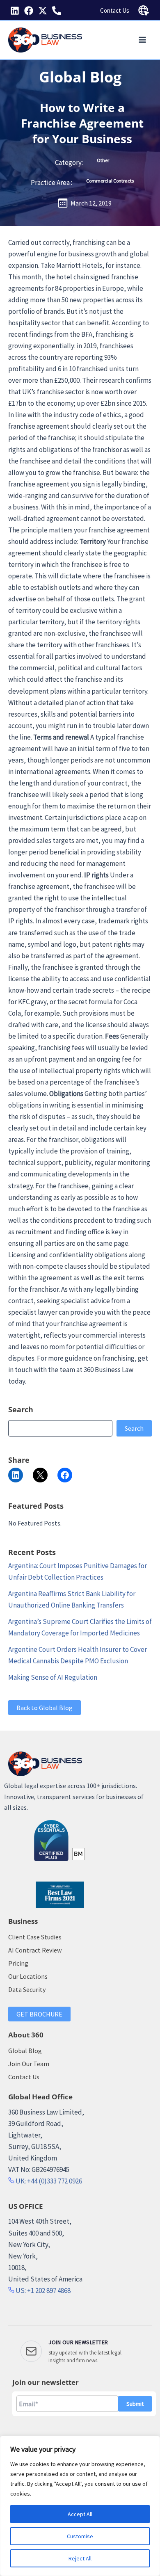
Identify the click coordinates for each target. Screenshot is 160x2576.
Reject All (80, 2558)
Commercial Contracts (110, 181)
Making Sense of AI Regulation (53, 1677)
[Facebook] (29, 11)
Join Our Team (29, 2064)
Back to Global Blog (45, 1708)
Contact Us (115, 10)
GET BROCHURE (39, 2014)
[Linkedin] (15, 11)
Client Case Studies (35, 1937)
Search (134, 1428)
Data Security (27, 1989)
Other (103, 160)
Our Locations (28, 1976)
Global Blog (80, 77)
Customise (80, 2536)
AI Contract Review (35, 1950)
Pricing (18, 1963)
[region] (80, 2506)
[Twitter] (43, 11)
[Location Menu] (144, 11)
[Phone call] (57, 11)
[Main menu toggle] (143, 40)
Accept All (80, 2514)
